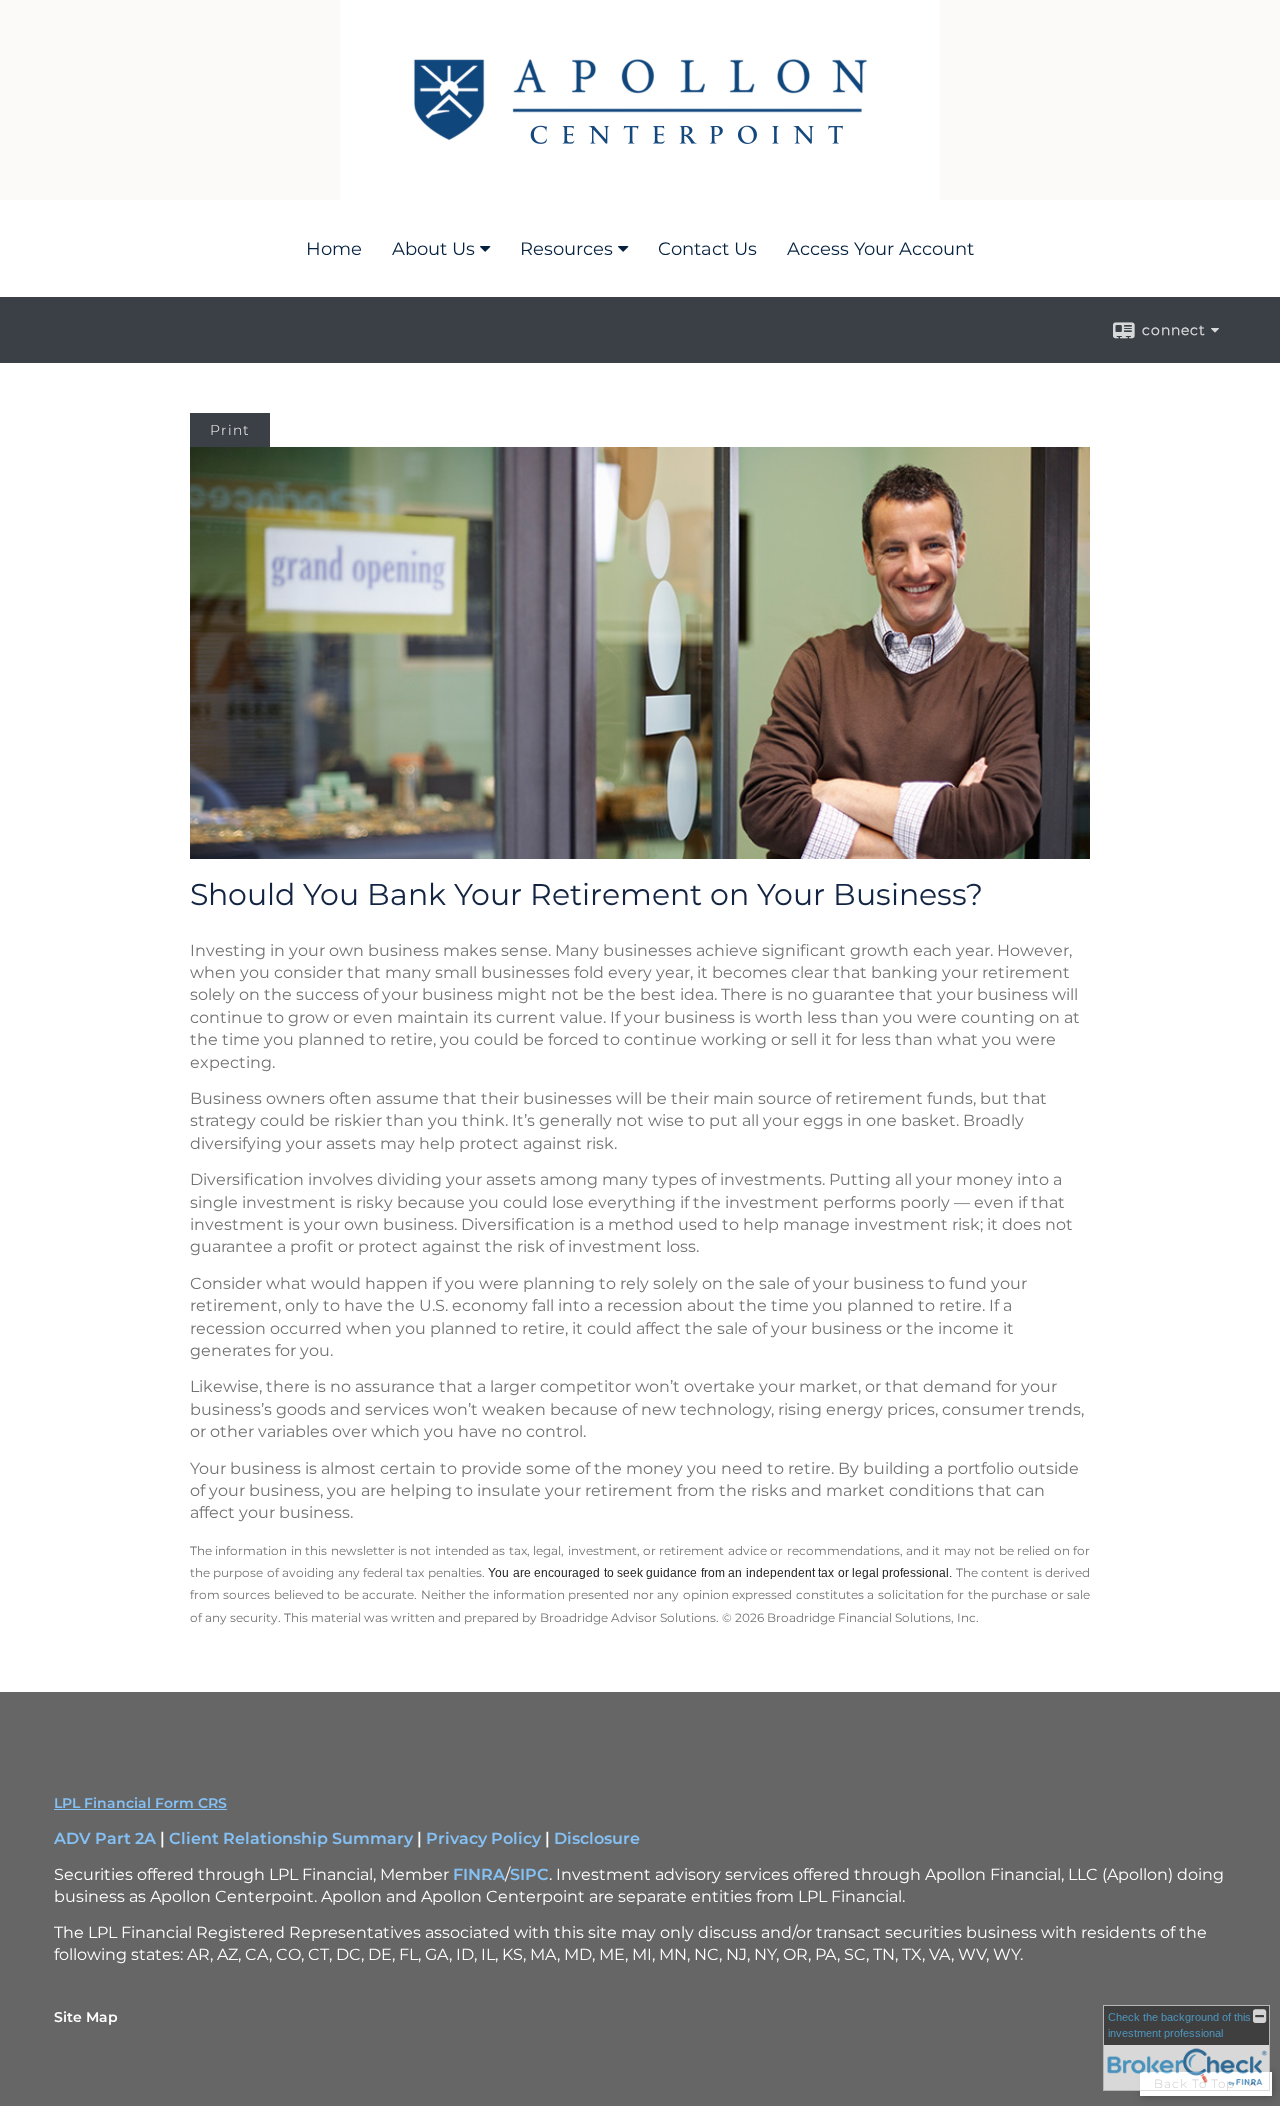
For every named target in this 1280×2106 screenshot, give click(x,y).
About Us (433, 249)
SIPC (529, 1874)
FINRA (479, 1874)
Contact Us (707, 249)
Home (334, 249)
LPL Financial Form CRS (140, 1803)
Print (230, 430)
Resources (566, 249)
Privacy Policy (483, 1838)
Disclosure (597, 1838)
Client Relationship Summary (291, 1838)
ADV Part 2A (105, 1838)
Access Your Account (880, 249)
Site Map (86, 2017)
